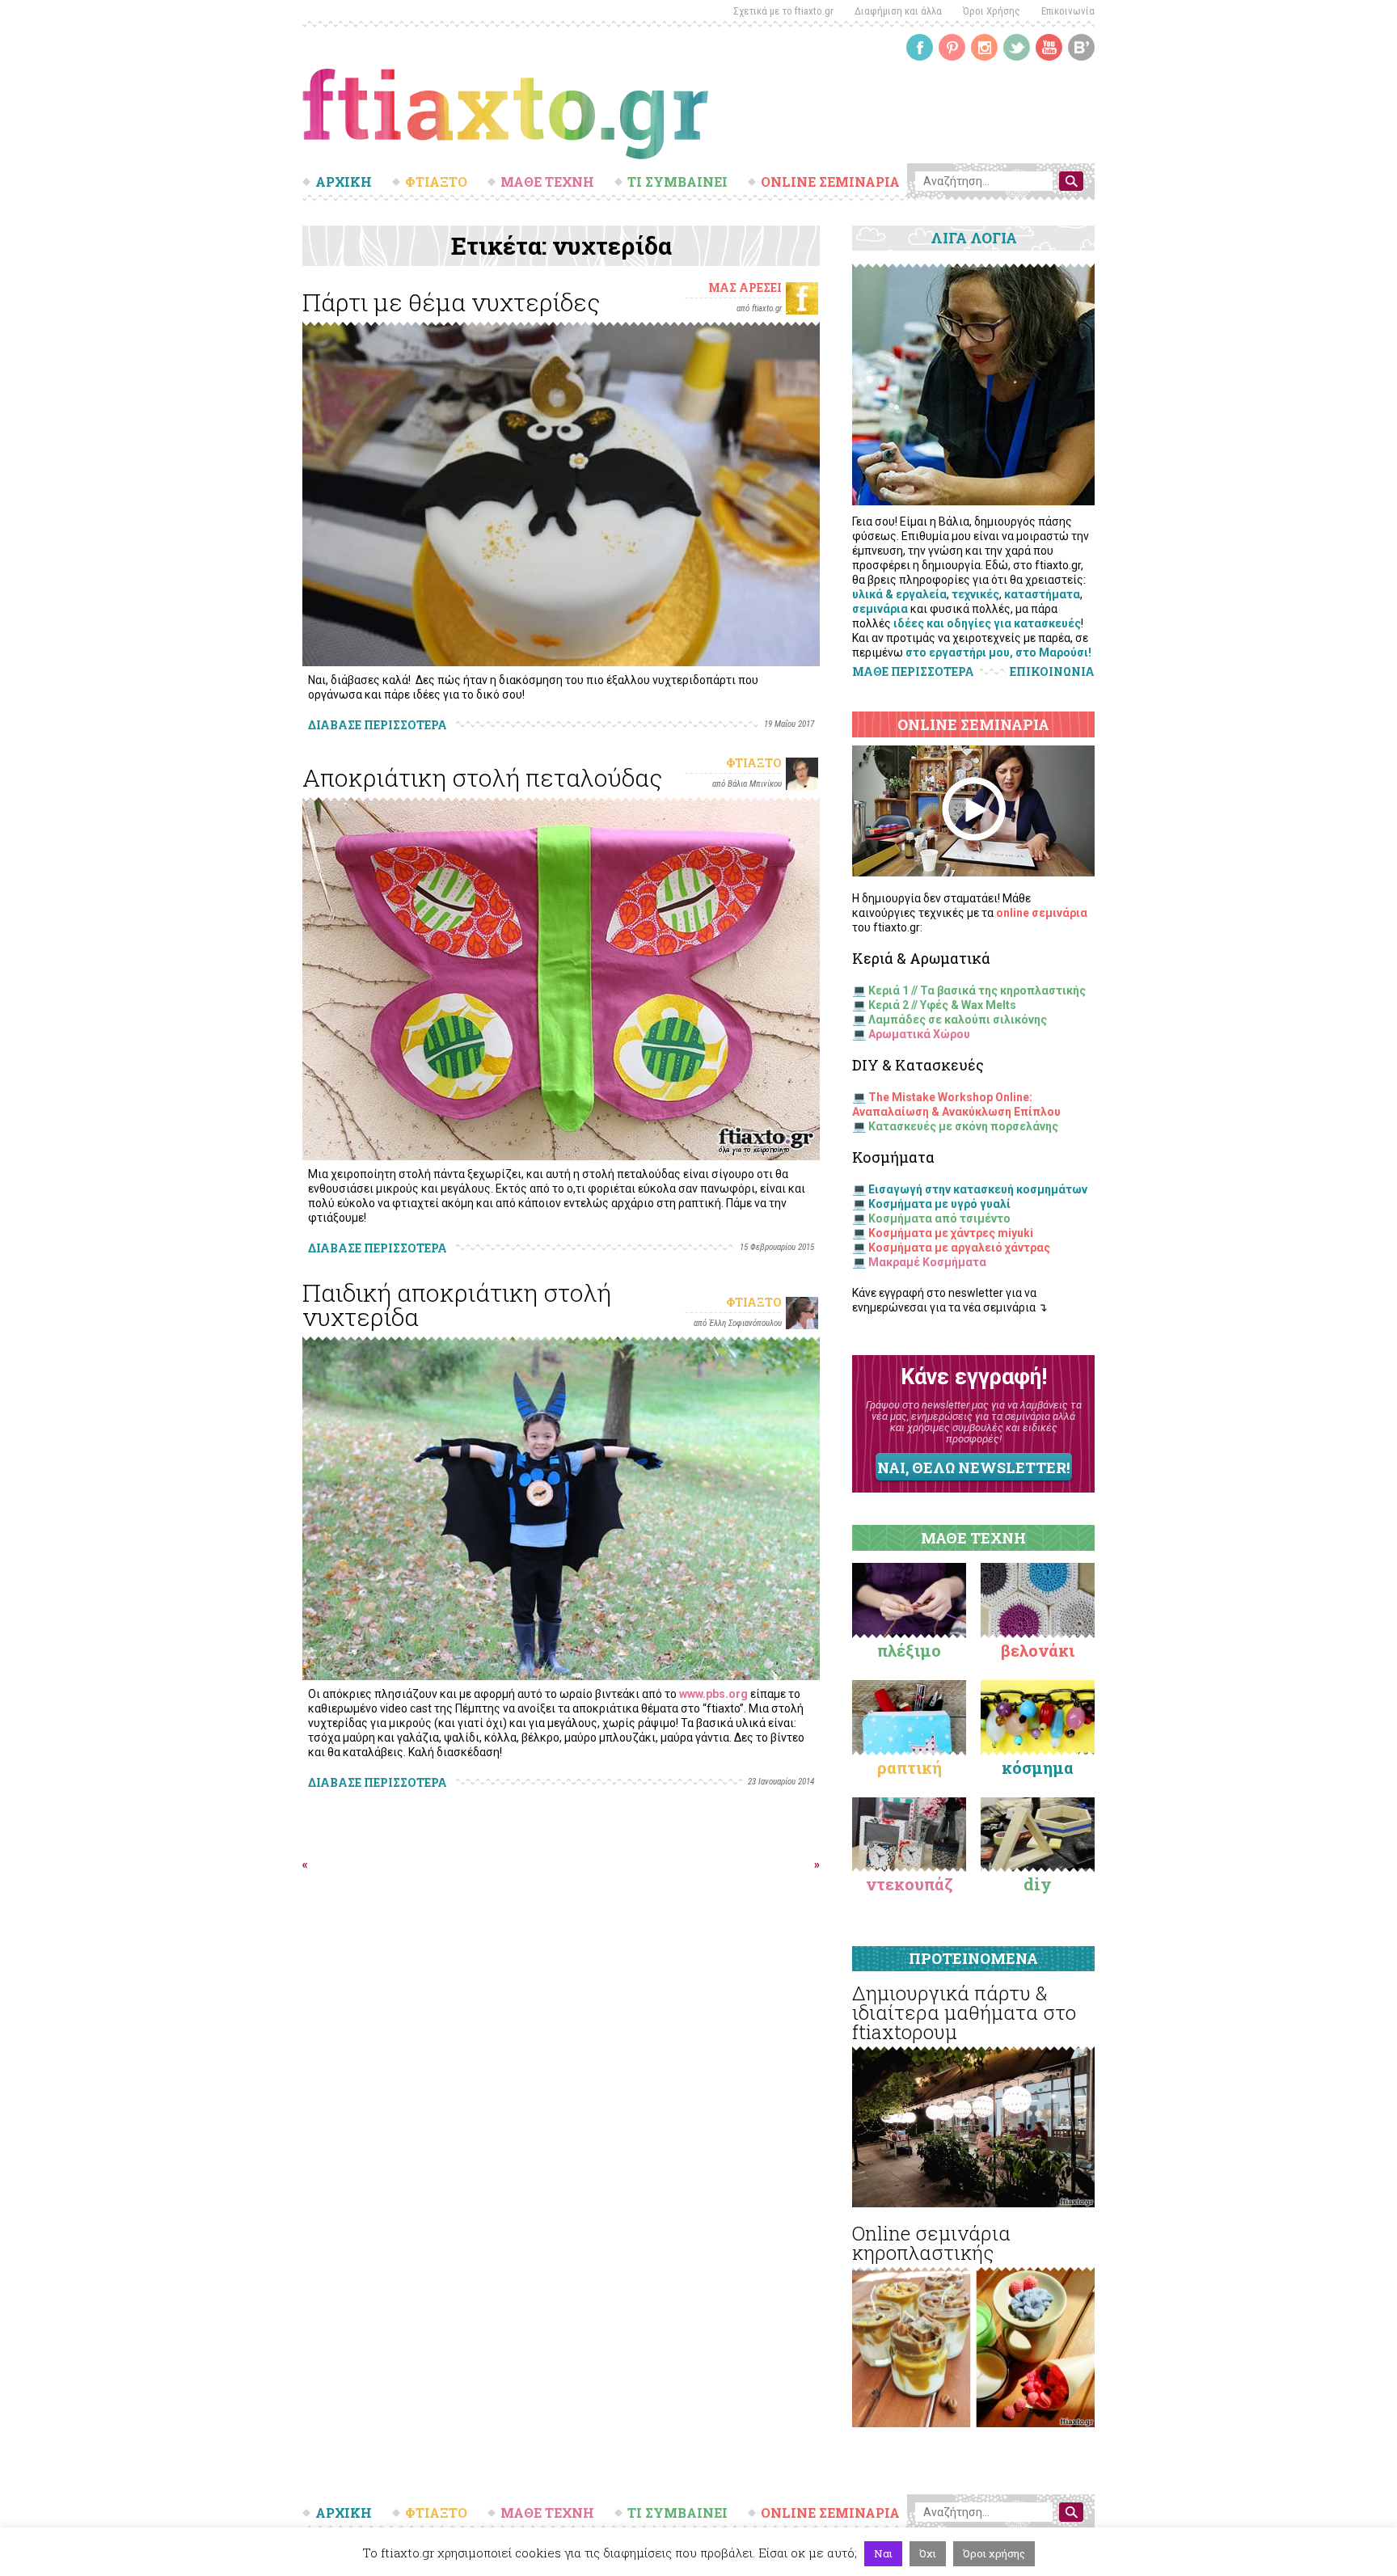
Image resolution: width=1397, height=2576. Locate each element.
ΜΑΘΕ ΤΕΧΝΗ (547, 182)
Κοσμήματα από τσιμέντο (939, 1218)
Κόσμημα (1038, 1767)
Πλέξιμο (909, 1650)
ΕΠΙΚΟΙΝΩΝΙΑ (1052, 672)
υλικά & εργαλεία (899, 594)
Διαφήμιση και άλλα (898, 11)
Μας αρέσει (745, 287)
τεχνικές (975, 594)
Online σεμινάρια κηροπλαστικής (931, 2243)
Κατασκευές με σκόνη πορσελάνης (963, 1126)
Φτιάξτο (754, 763)
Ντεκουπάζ (910, 1884)
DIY (1038, 1884)
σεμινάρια (880, 609)
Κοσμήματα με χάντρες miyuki (951, 1233)
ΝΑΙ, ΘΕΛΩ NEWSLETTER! (973, 1467)
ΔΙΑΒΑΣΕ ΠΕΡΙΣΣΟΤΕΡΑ (378, 725)
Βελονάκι (1038, 1650)
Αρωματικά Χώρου (919, 1034)
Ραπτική (910, 1767)
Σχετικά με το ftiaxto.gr (783, 11)
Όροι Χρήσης (992, 11)
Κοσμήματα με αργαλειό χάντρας (959, 1248)
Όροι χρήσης (994, 2553)
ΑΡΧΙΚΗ (344, 182)
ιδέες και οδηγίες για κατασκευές (987, 623)
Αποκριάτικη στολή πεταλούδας (482, 777)
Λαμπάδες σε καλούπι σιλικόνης (958, 1020)
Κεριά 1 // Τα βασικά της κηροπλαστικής (977, 990)
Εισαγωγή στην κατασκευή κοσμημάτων (978, 1189)
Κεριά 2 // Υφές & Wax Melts (942, 1005)
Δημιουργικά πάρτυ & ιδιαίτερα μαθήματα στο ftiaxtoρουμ (964, 2012)
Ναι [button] (883, 2553)
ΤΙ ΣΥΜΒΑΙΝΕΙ (677, 182)
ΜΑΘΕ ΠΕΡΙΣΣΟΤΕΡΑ (913, 671)
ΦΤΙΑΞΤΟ (436, 182)
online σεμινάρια (1042, 913)
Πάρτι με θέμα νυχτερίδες (451, 302)
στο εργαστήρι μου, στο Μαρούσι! (998, 652)
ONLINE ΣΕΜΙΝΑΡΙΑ (830, 182)
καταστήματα (1042, 594)
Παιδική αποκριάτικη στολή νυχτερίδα (457, 1305)
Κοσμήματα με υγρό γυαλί (939, 1204)
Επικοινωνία (1068, 11)
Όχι (928, 2553)
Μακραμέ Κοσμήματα (927, 1262)
